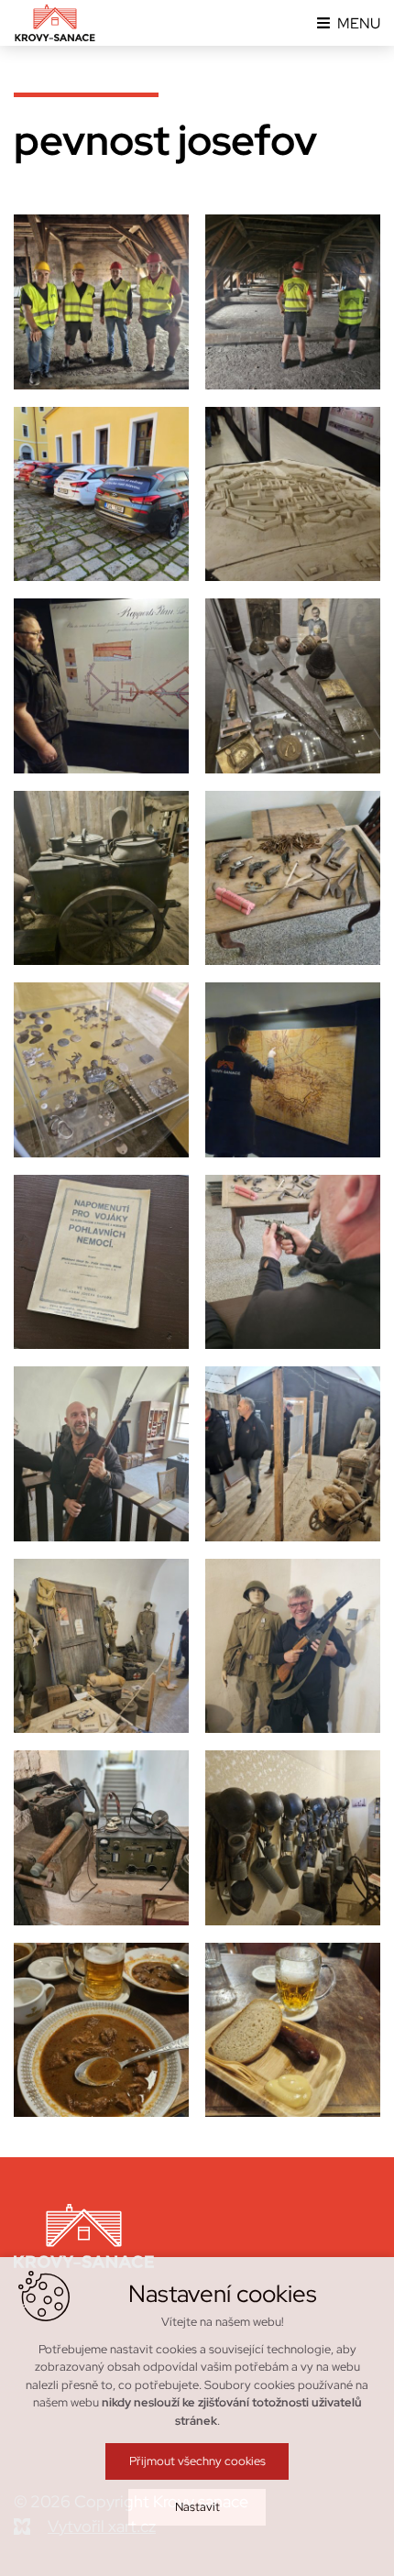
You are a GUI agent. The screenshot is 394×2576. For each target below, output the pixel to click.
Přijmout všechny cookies (197, 2461)
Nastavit (197, 2507)
